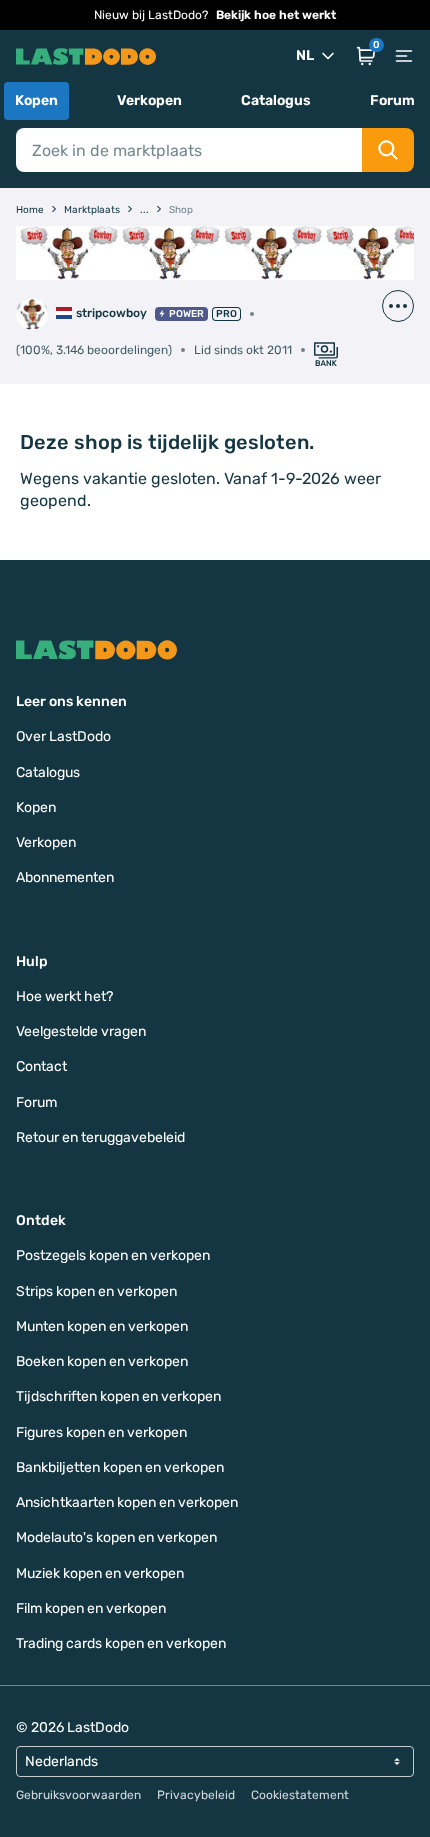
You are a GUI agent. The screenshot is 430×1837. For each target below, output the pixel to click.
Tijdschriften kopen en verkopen (118, 1396)
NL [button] (305, 55)
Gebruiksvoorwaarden (78, 1795)
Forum (392, 100)
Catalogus (276, 100)
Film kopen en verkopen (91, 1608)
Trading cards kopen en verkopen (121, 1643)
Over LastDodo (63, 736)
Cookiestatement (300, 1795)
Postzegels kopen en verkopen (113, 1255)
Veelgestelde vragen (81, 1031)
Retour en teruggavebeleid (100, 1137)
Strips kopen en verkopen (96, 1291)
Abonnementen (65, 877)
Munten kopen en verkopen (102, 1326)
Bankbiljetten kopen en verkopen (120, 1467)
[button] (366, 56)
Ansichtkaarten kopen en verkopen (127, 1502)
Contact (41, 1066)
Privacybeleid (196, 1795)
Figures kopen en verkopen (101, 1432)
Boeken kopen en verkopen (102, 1361)
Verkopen (149, 100)
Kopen (36, 100)
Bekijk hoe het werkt (276, 15)
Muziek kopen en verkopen (100, 1573)
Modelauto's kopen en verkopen (116, 1537)
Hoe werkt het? (64, 996)
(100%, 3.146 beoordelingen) (94, 350)
